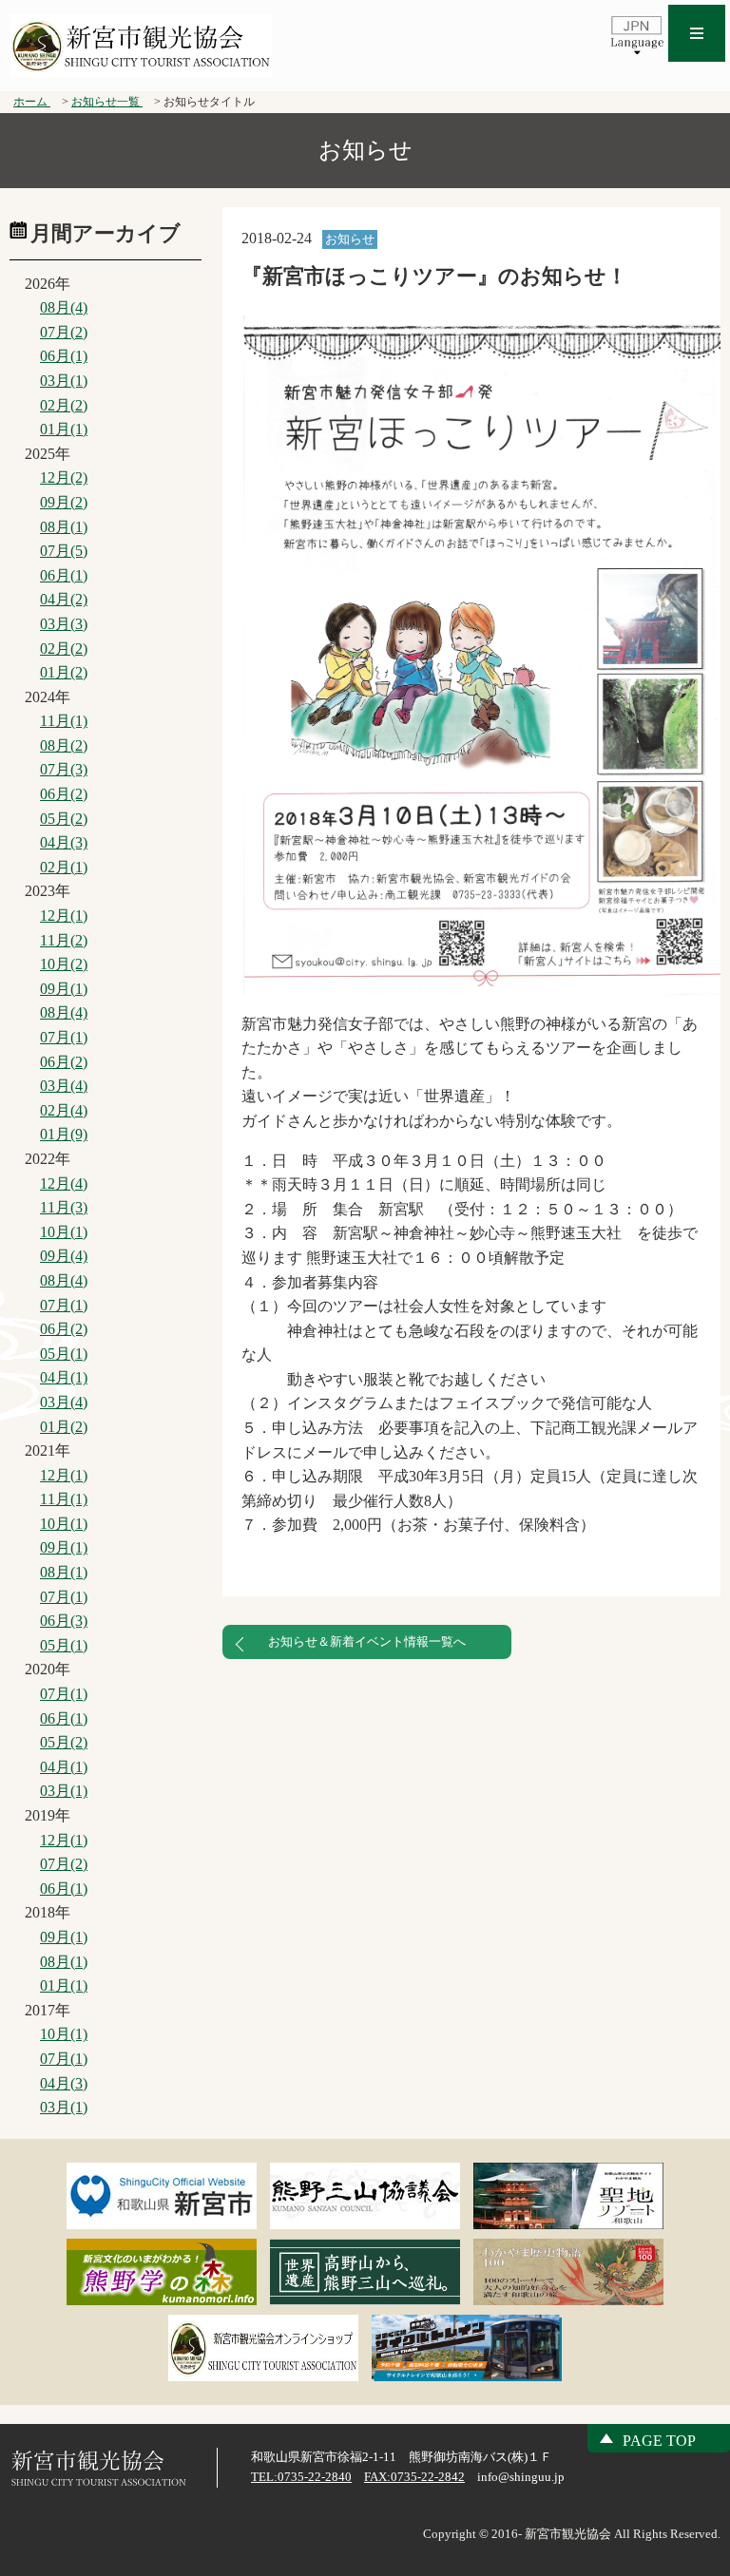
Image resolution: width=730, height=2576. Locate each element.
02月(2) (64, 405)
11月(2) (64, 940)
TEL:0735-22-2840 (301, 2477)
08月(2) (64, 745)
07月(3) (64, 769)
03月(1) (64, 381)
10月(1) (64, 1232)
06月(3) (64, 1621)
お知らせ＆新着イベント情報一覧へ (367, 1642)
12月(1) (64, 916)
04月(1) (64, 1377)
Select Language (637, 34)
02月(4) (64, 1110)
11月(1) (64, 721)
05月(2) (64, 819)
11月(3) (64, 1207)
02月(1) (64, 867)
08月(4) (64, 307)
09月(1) (64, 989)
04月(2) (64, 599)
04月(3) (64, 842)
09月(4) (64, 1256)
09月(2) (64, 502)
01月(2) (64, 672)
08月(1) (64, 527)
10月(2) (64, 964)
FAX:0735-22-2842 (414, 2477)
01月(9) (64, 1134)
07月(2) (64, 332)
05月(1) (64, 1354)
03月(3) (64, 624)
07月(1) (64, 1037)
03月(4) (64, 1086)
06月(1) (64, 356)
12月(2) (64, 477)
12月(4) (64, 1183)
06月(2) (64, 794)
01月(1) (64, 429)
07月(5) (64, 551)
